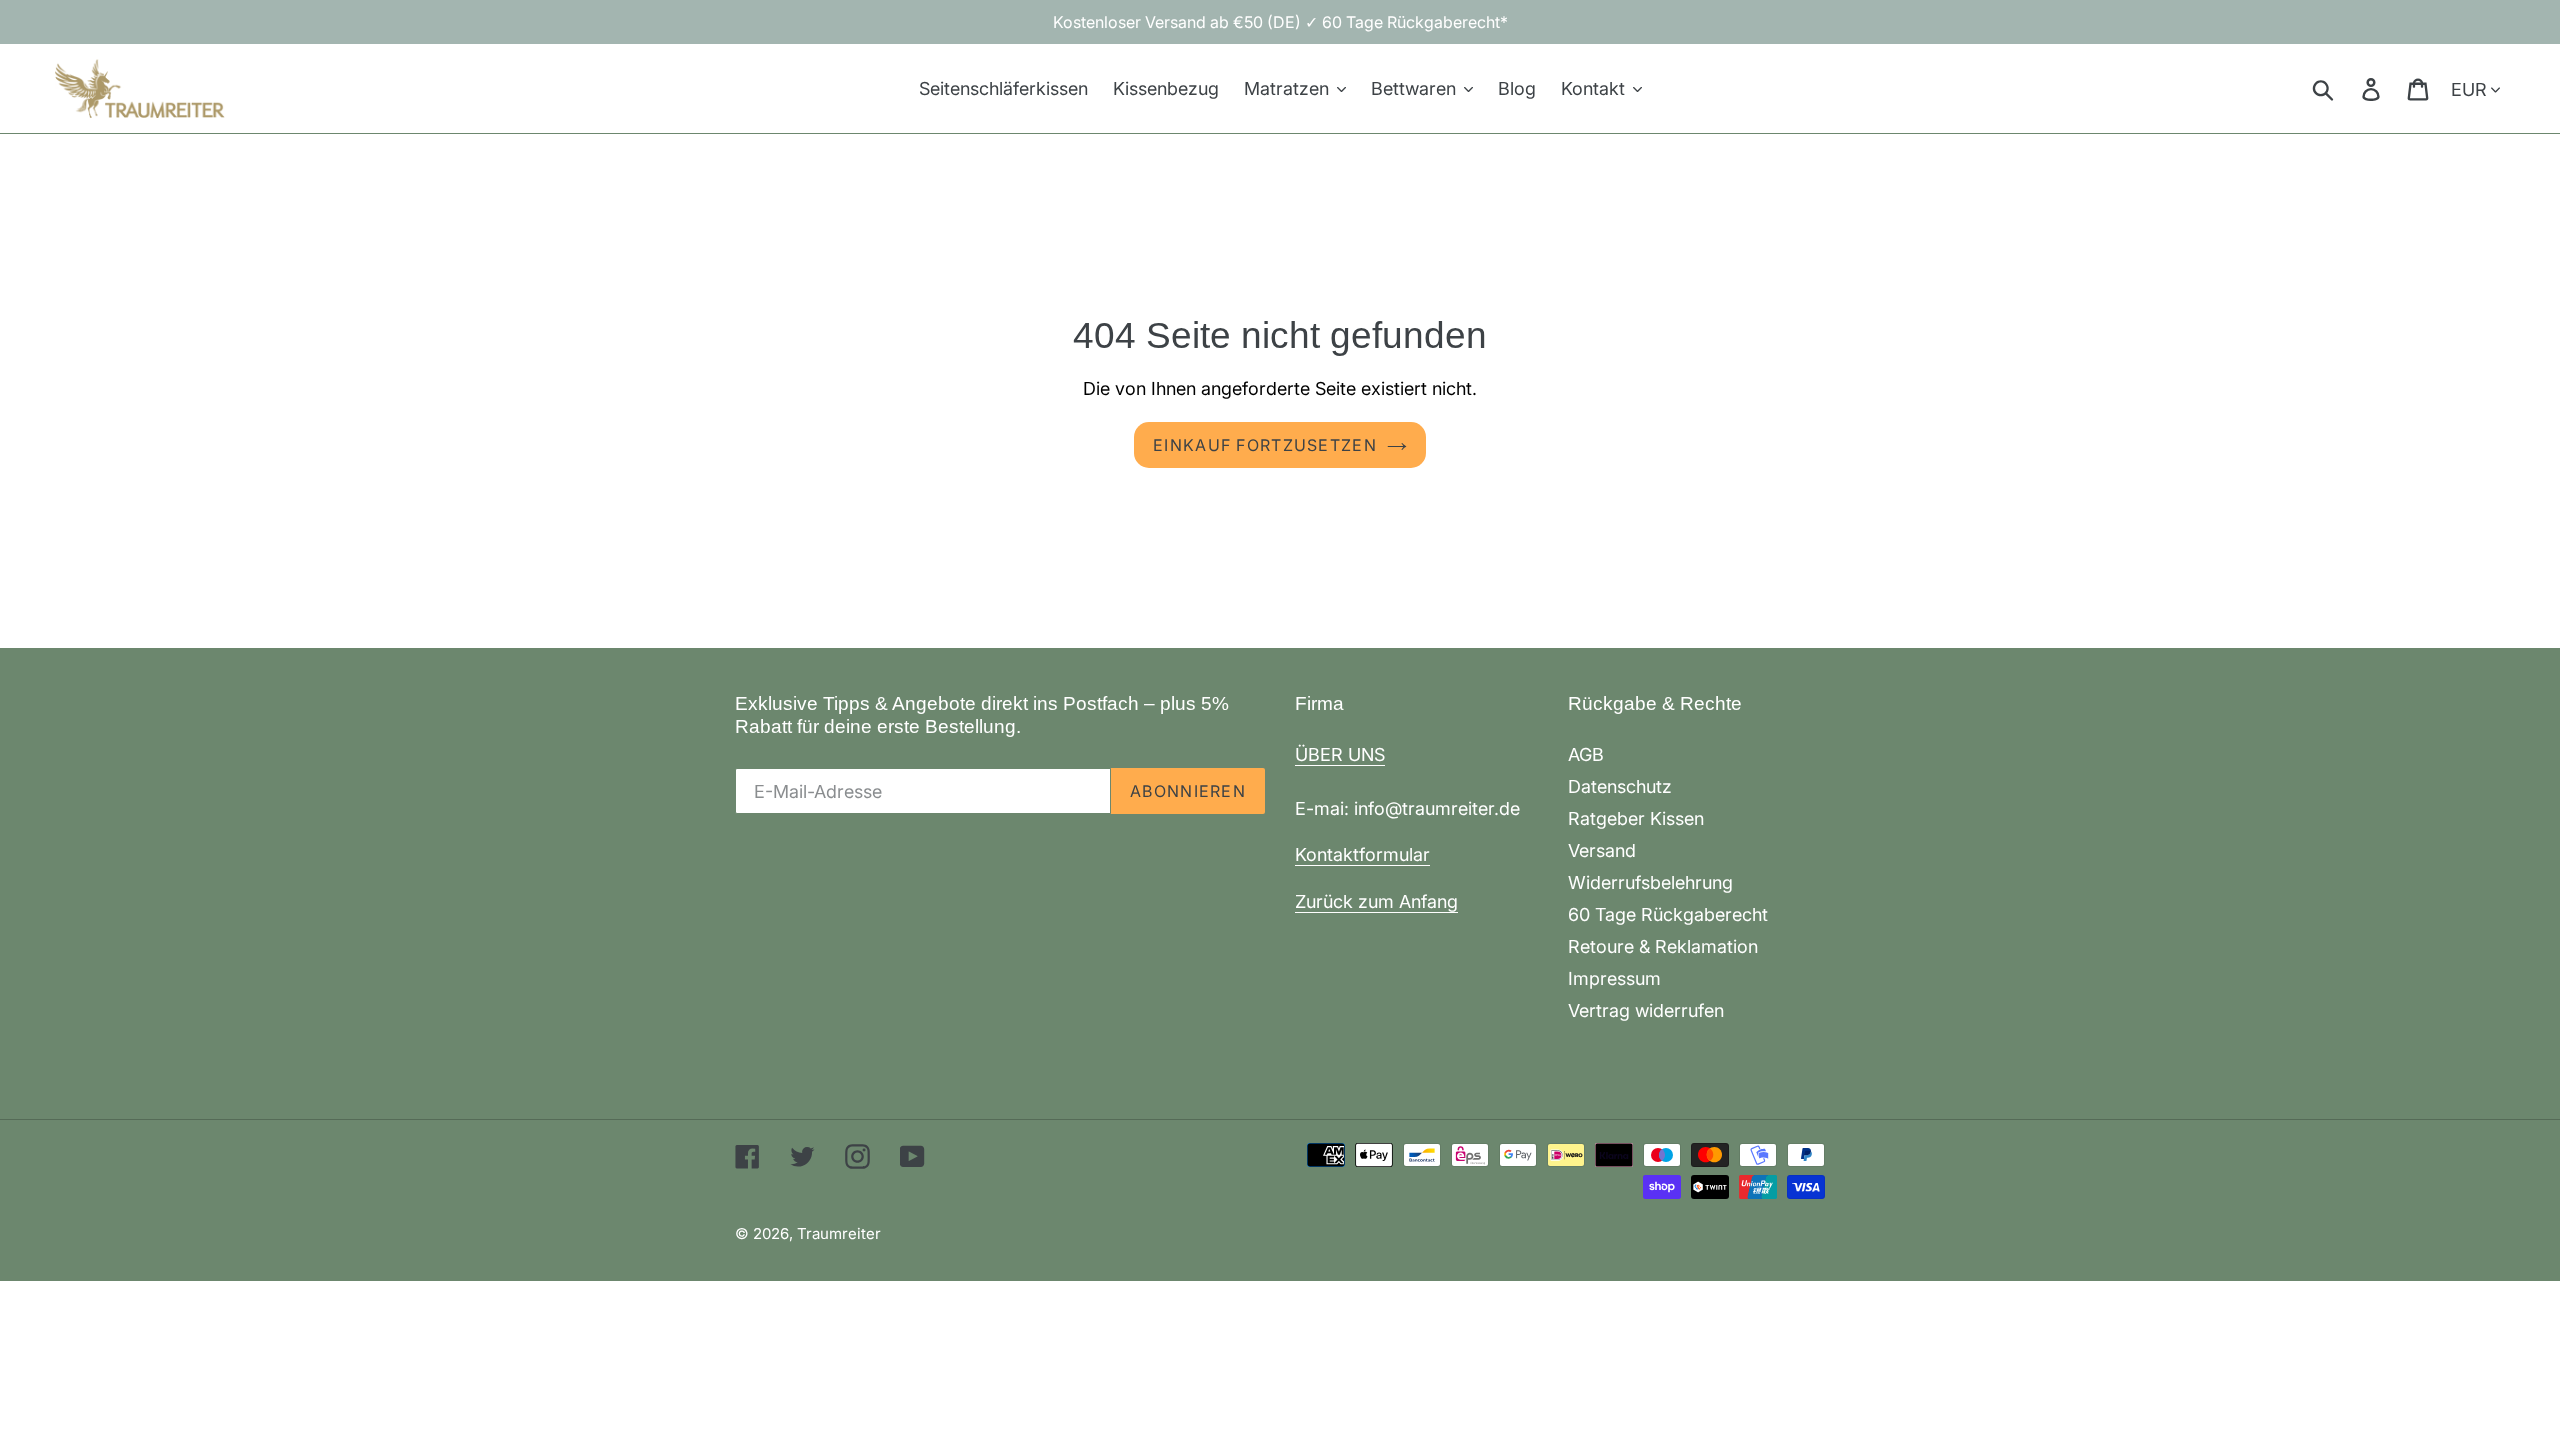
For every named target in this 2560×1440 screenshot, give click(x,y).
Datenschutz (1620, 786)
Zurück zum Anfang (1376, 901)
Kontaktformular (1362, 854)
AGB (1586, 754)
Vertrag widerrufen (1646, 1010)
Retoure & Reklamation (1663, 946)
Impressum (1614, 978)
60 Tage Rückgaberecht (1668, 914)
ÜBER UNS (1340, 754)
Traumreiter (839, 1233)
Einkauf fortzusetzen (1265, 445)
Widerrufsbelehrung (1650, 882)
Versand (1602, 850)
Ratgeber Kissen (1636, 818)
